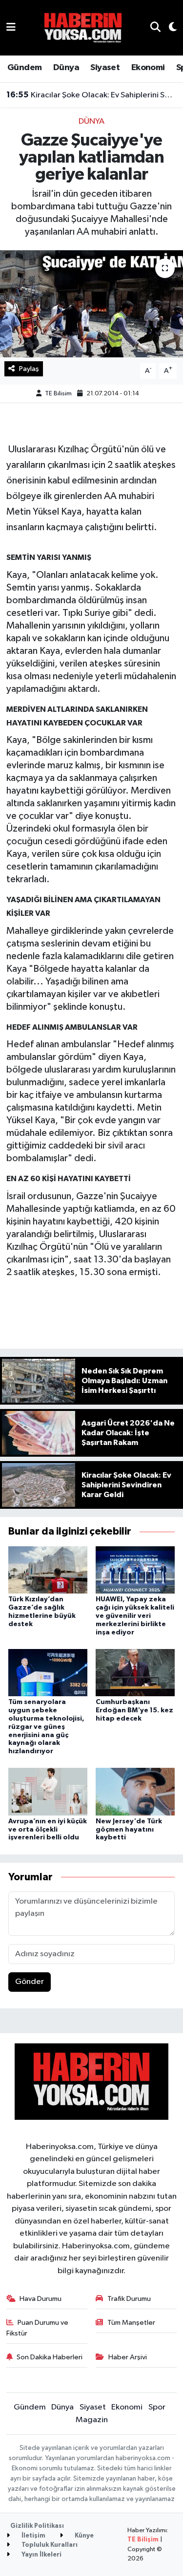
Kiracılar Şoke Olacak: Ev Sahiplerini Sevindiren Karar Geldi (92, 95)
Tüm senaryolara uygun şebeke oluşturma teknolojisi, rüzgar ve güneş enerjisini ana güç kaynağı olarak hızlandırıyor (46, 1727)
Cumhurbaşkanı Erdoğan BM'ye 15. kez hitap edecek (134, 1710)
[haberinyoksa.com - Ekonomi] (83, 28)
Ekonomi (148, 68)
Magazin (92, 2420)
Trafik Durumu (129, 2299)
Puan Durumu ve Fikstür (38, 2328)
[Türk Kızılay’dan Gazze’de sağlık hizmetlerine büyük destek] (48, 1570)
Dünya (66, 68)
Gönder (30, 1982)
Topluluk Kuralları (49, 2545)
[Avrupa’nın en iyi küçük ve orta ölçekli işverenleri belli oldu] (48, 1791)
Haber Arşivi (128, 2357)
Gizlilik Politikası (37, 2526)
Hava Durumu (41, 2299)
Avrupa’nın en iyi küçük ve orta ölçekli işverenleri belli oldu (48, 1830)
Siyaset (105, 68)
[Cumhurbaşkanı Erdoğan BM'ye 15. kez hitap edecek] (135, 1673)
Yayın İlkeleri (41, 2555)
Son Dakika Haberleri (50, 2357)
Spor (157, 2407)
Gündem (24, 68)
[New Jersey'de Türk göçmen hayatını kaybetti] (135, 1791)
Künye (83, 2536)
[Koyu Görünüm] (169, 28)
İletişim (33, 2536)
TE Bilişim (143, 2540)
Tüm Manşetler (131, 2323)
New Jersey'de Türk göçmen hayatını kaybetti (129, 1830)
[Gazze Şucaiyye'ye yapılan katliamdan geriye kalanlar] (91, 304)
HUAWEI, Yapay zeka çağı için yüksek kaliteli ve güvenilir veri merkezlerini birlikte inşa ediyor (135, 1616)
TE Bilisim (58, 394)
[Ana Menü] (11, 28)
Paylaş (29, 369)
